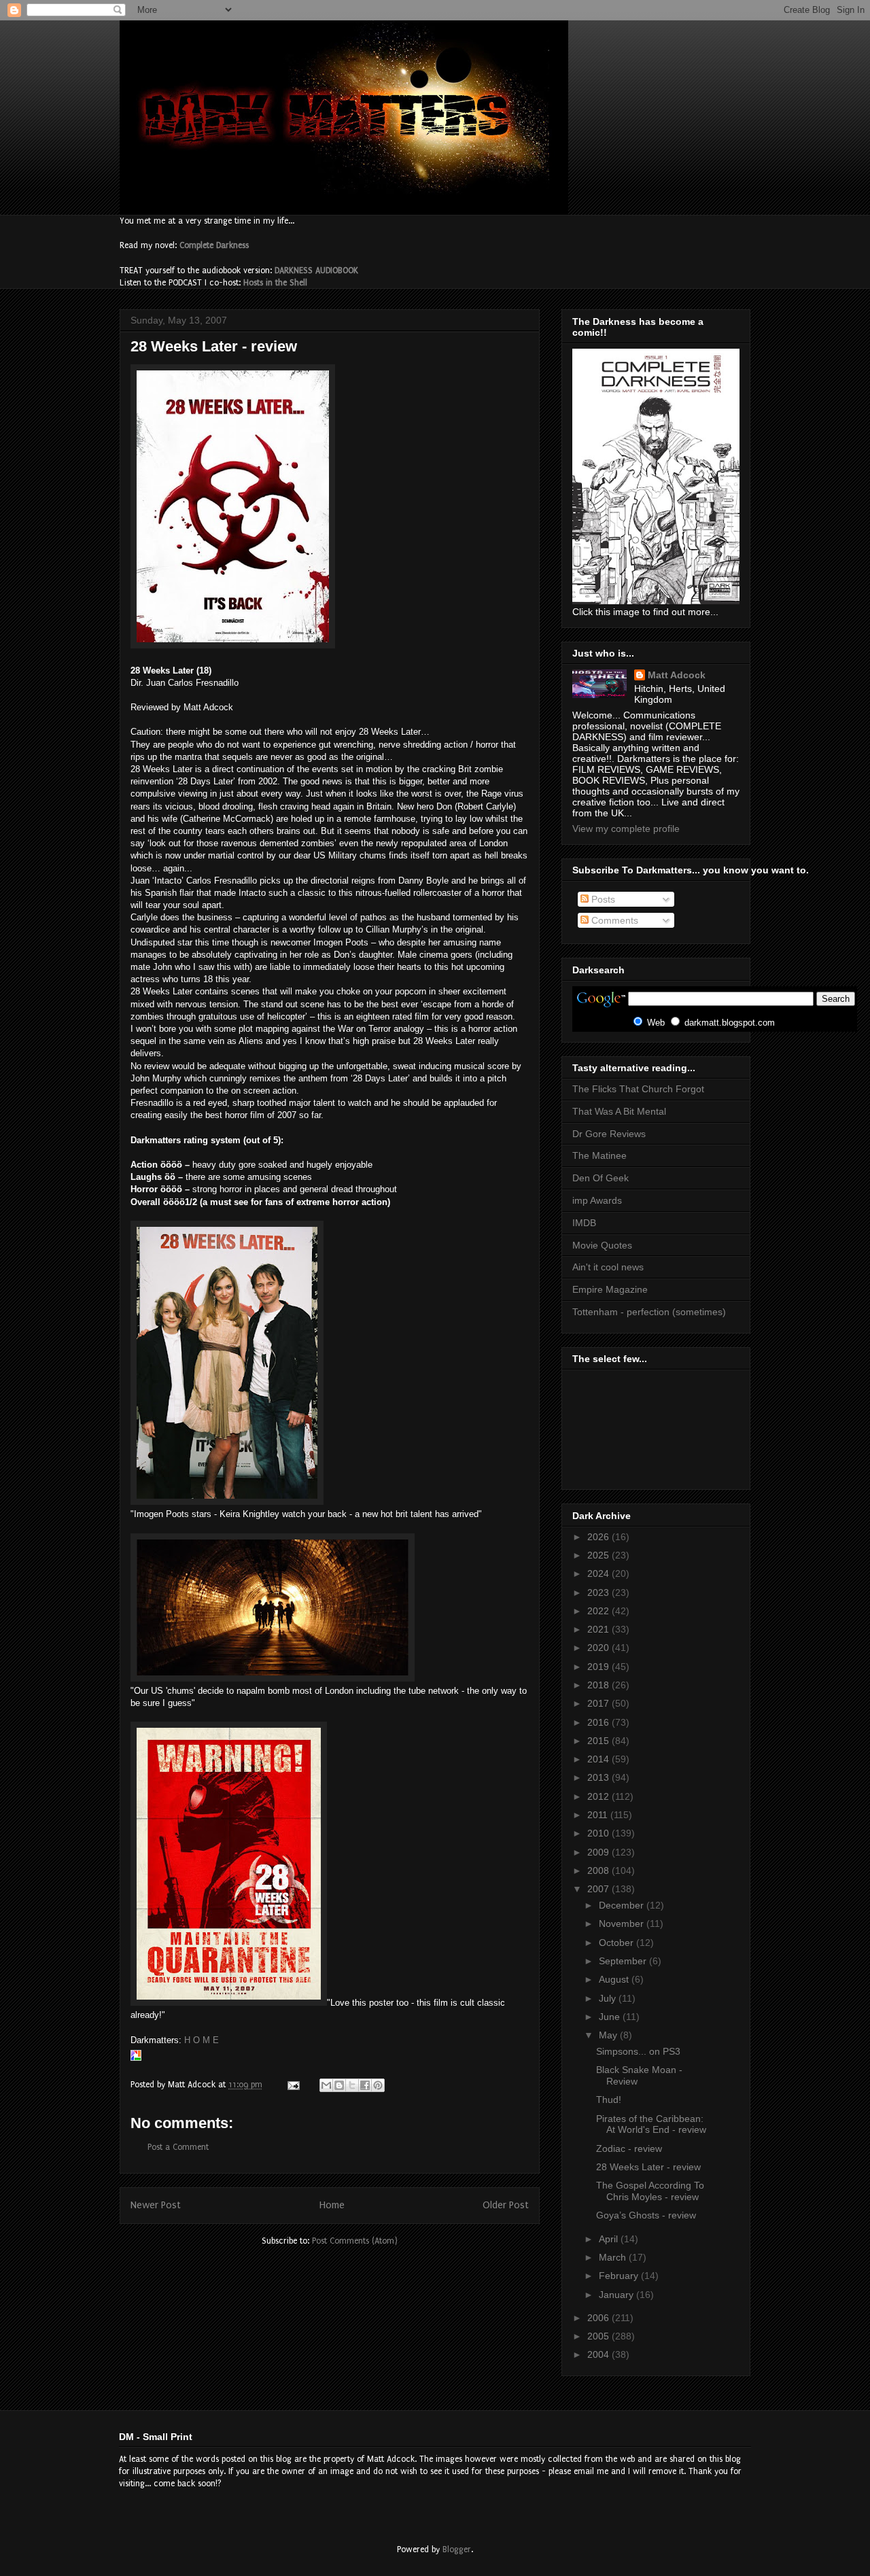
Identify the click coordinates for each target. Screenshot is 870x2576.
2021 (599, 1629)
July (609, 1998)
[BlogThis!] (339, 2085)
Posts (602, 899)
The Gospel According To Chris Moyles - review (650, 2191)
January (617, 2295)
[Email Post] (293, 2085)
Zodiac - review (629, 2148)
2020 (599, 1648)
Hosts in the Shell (275, 283)
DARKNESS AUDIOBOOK (316, 271)
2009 (599, 1852)
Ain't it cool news (608, 1267)
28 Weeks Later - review (648, 2167)
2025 (599, 1555)
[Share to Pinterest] (378, 2085)
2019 (599, 1667)
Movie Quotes (602, 1245)
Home (332, 2205)
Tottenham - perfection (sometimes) (649, 1312)
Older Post (506, 2205)
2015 (599, 1741)
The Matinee (599, 1155)
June (611, 2017)
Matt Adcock (677, 675)
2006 (599, 2318)
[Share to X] (352, 2085)
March (614, 2257)
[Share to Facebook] (365, 2085)
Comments (613, 920)
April (610, 2239)
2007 (599, 1889)
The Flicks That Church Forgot (638, 1089)
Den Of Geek (601, 1178)
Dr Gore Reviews (609, 1134)
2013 (599, 1777)
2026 (599, 1537)
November (623, 1924)
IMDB (584, 1223)
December (623, 1905)
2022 (599, 1611)
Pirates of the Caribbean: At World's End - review (651, 2124)
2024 (599, 1573)
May (609, 2035)
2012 (599, 1796)
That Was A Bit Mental (619, 1111)
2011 (599, 1815)
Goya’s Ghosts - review (646, 2215)
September (624, 1961)
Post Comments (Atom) (355, 2241)
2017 (599, 1703)
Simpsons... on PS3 (638, 2051)
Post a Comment (178, 2147)
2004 (599, 2354)
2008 (599, 1870)
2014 (599, 1759)
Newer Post (156, 2205)
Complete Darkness (214, 245)
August (615, 1979)
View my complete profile (626, 829)
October (617, 1943)
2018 (599, 1685)
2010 (599, 1833)
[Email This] (326, 2085)
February (620, 2276)
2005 (599, 2336)
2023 (599, 1592)
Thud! (609, 2100)
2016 (599, 1722)
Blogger (457, 2549)
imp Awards (597, 1200)
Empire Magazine (610, 1289)
